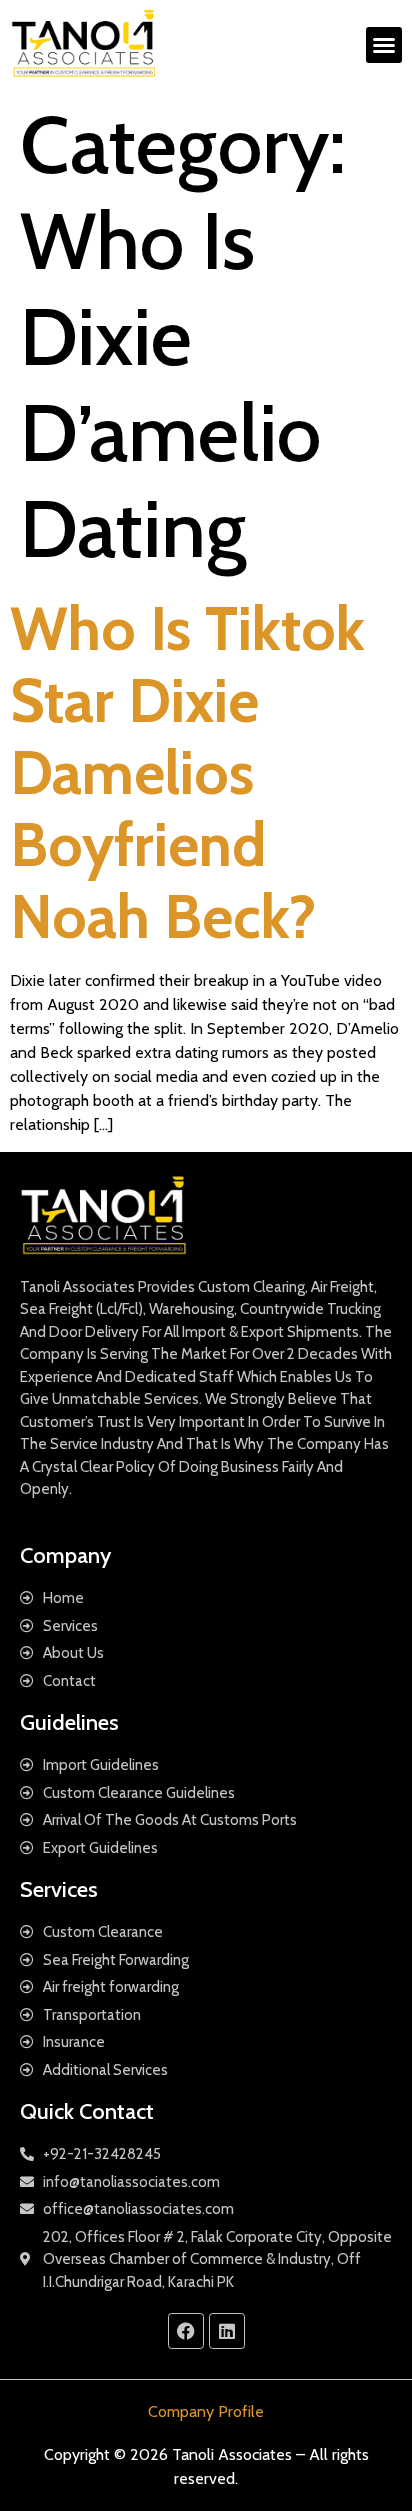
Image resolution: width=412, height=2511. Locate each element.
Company (65, 1555)
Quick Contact (87, 2111)
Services (59, 1889)
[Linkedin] (227, 2331)
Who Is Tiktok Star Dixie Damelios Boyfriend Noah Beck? (187, 772)
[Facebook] (186, 2331)
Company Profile (206, 2411)
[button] (384, 45)
